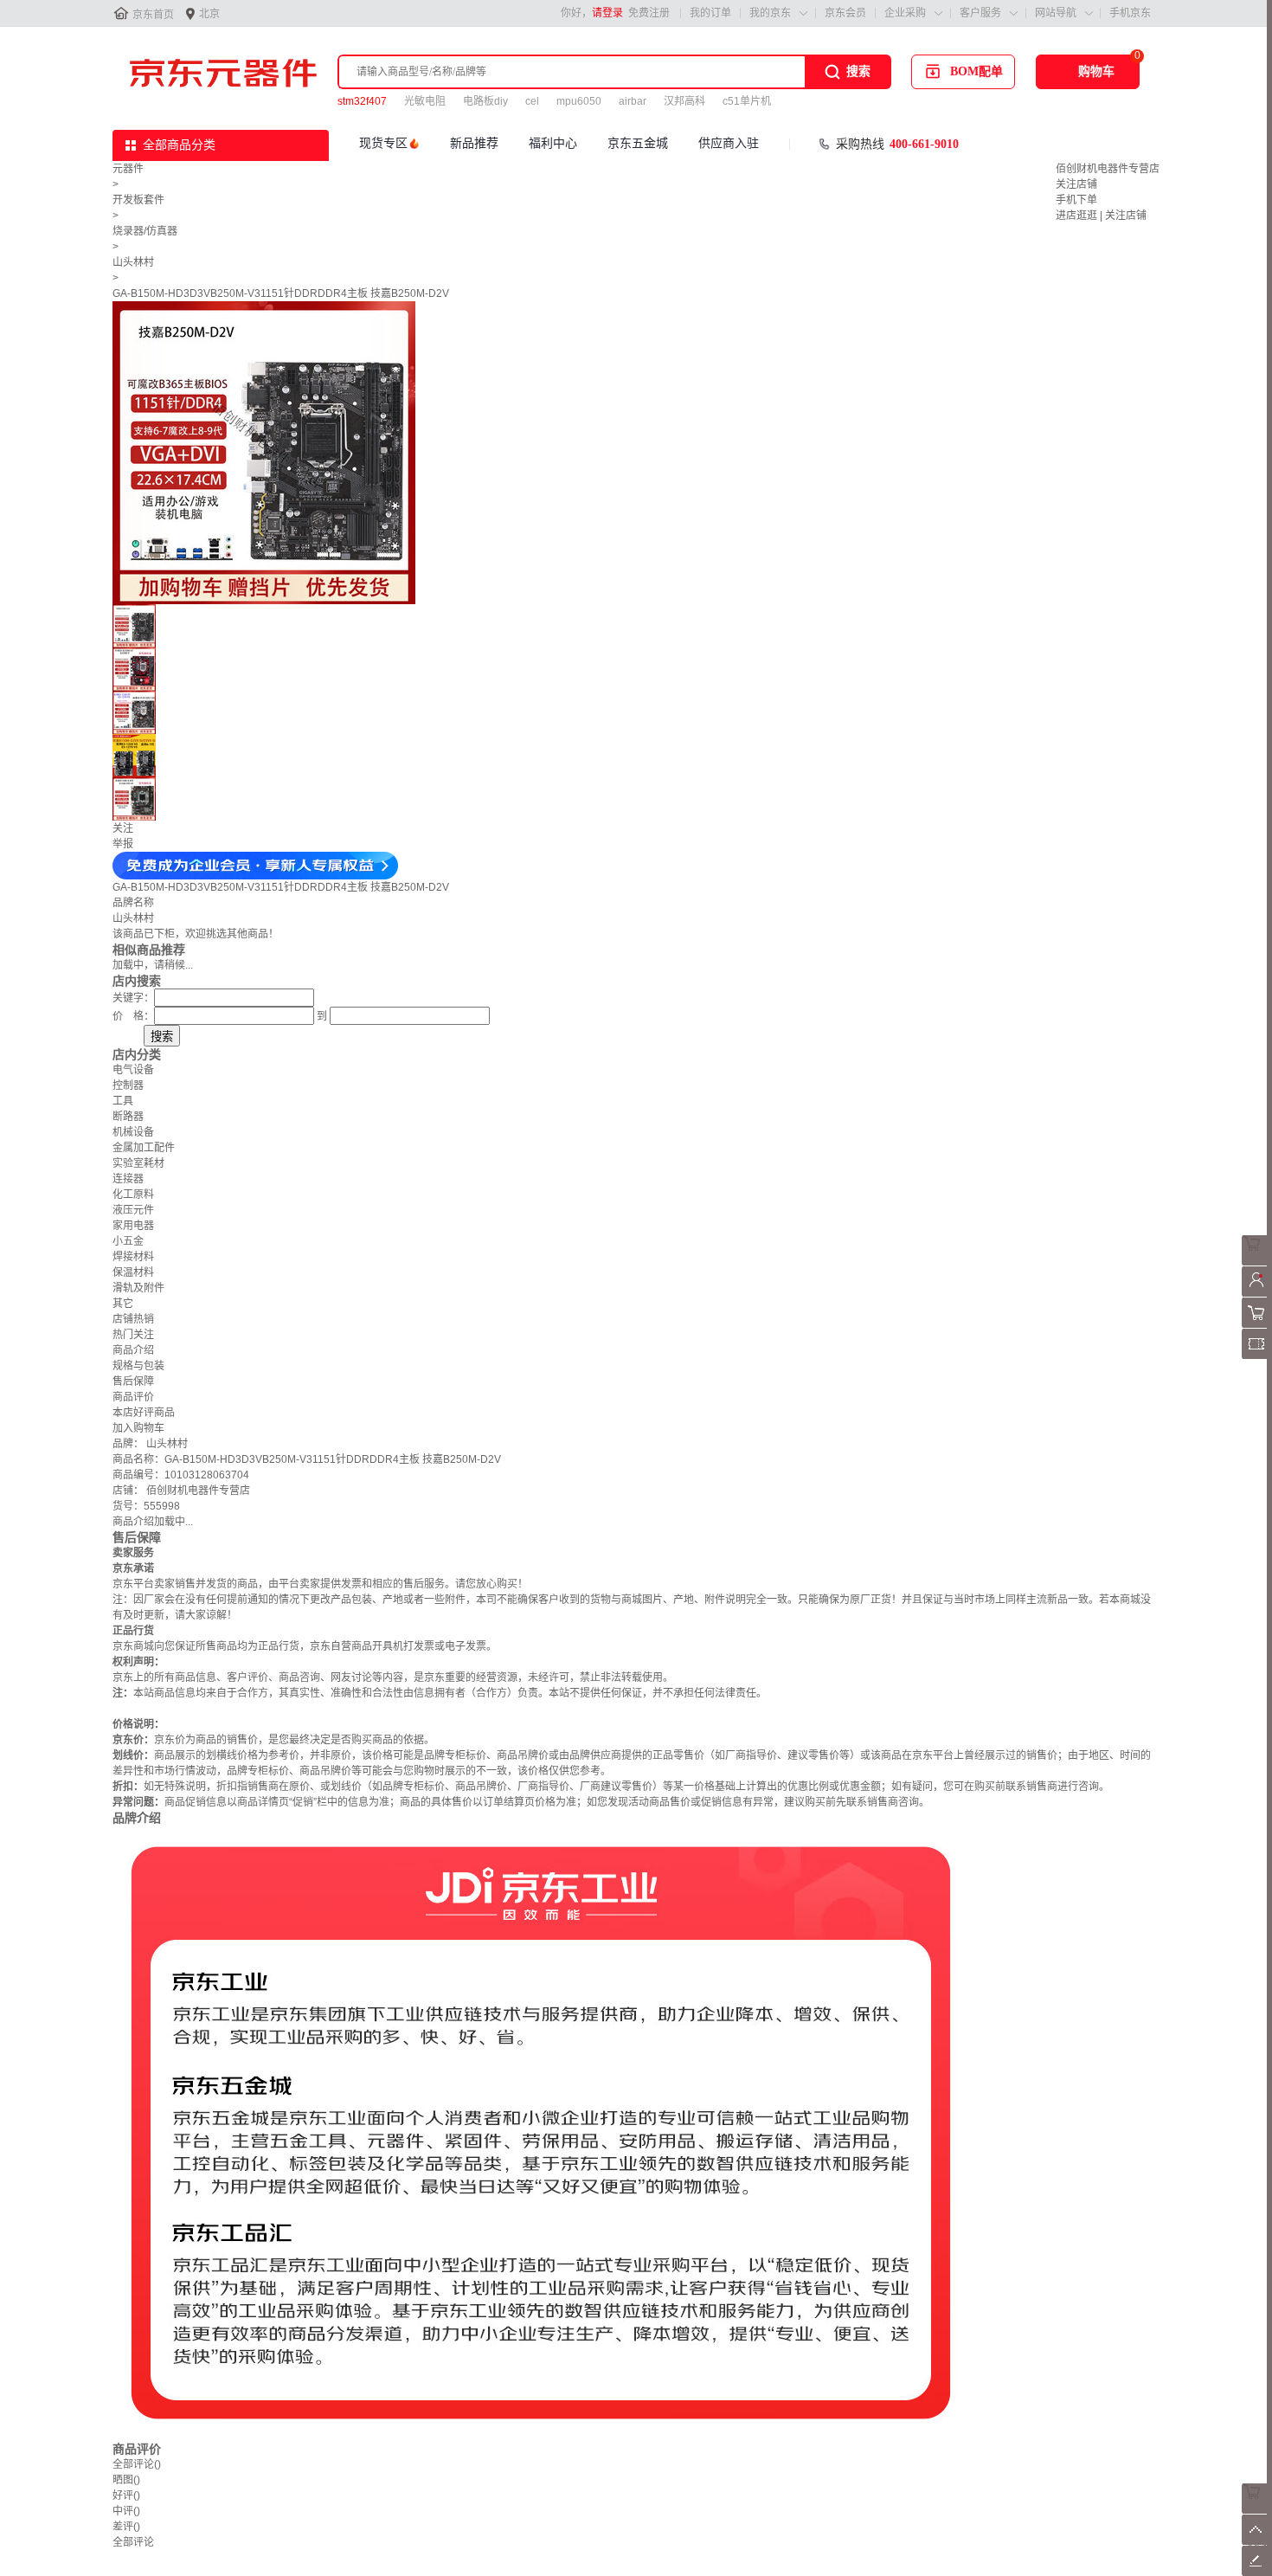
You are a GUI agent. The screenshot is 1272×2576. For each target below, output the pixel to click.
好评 (126, 2495)
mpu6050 (579, 101)
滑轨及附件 (138, 1288)
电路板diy (485, 101)
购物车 (1096, 71)
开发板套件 (138, 200)
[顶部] (1257, 2541)
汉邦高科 (684, 101)
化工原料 (133, 1195)
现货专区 (383, 143)
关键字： (133, 998)
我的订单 (710, 13)
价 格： (133, 1016)
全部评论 (137, 2464)
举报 (123, 844)
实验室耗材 (138, 1163)
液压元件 (133, 1210)
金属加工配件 (144, 1148)
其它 (123, 1304)
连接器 (128, 1179)
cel (532, 101)
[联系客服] (1257, 1262)
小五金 (128, 1241)
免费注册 (649, 13)
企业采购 (905, 13)
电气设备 (133, 1070)
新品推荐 (474, 143)
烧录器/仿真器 (145, 231)
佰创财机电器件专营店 (1108, 169)
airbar (633, 101)
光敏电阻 (425, 101)
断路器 (128, 1117)
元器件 (128, 169)
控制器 (128, 1085)
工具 (123, 1101)
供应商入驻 (729, 143)
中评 (126, 2511)
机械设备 (133, 1132)
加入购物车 (138, 1428)
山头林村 (133, 262)
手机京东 (1130, 13)
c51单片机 (747, 101)
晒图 (126, 2480)
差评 (126, 2527)
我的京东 (770, 13)
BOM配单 (976, 71)
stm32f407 (362, 101)
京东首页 (153, 15)
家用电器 (133, 1226)
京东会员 (845, 13)
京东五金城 (638, 143)
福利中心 (553, 143)
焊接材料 (133, 1257)
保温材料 (133, 1272)
